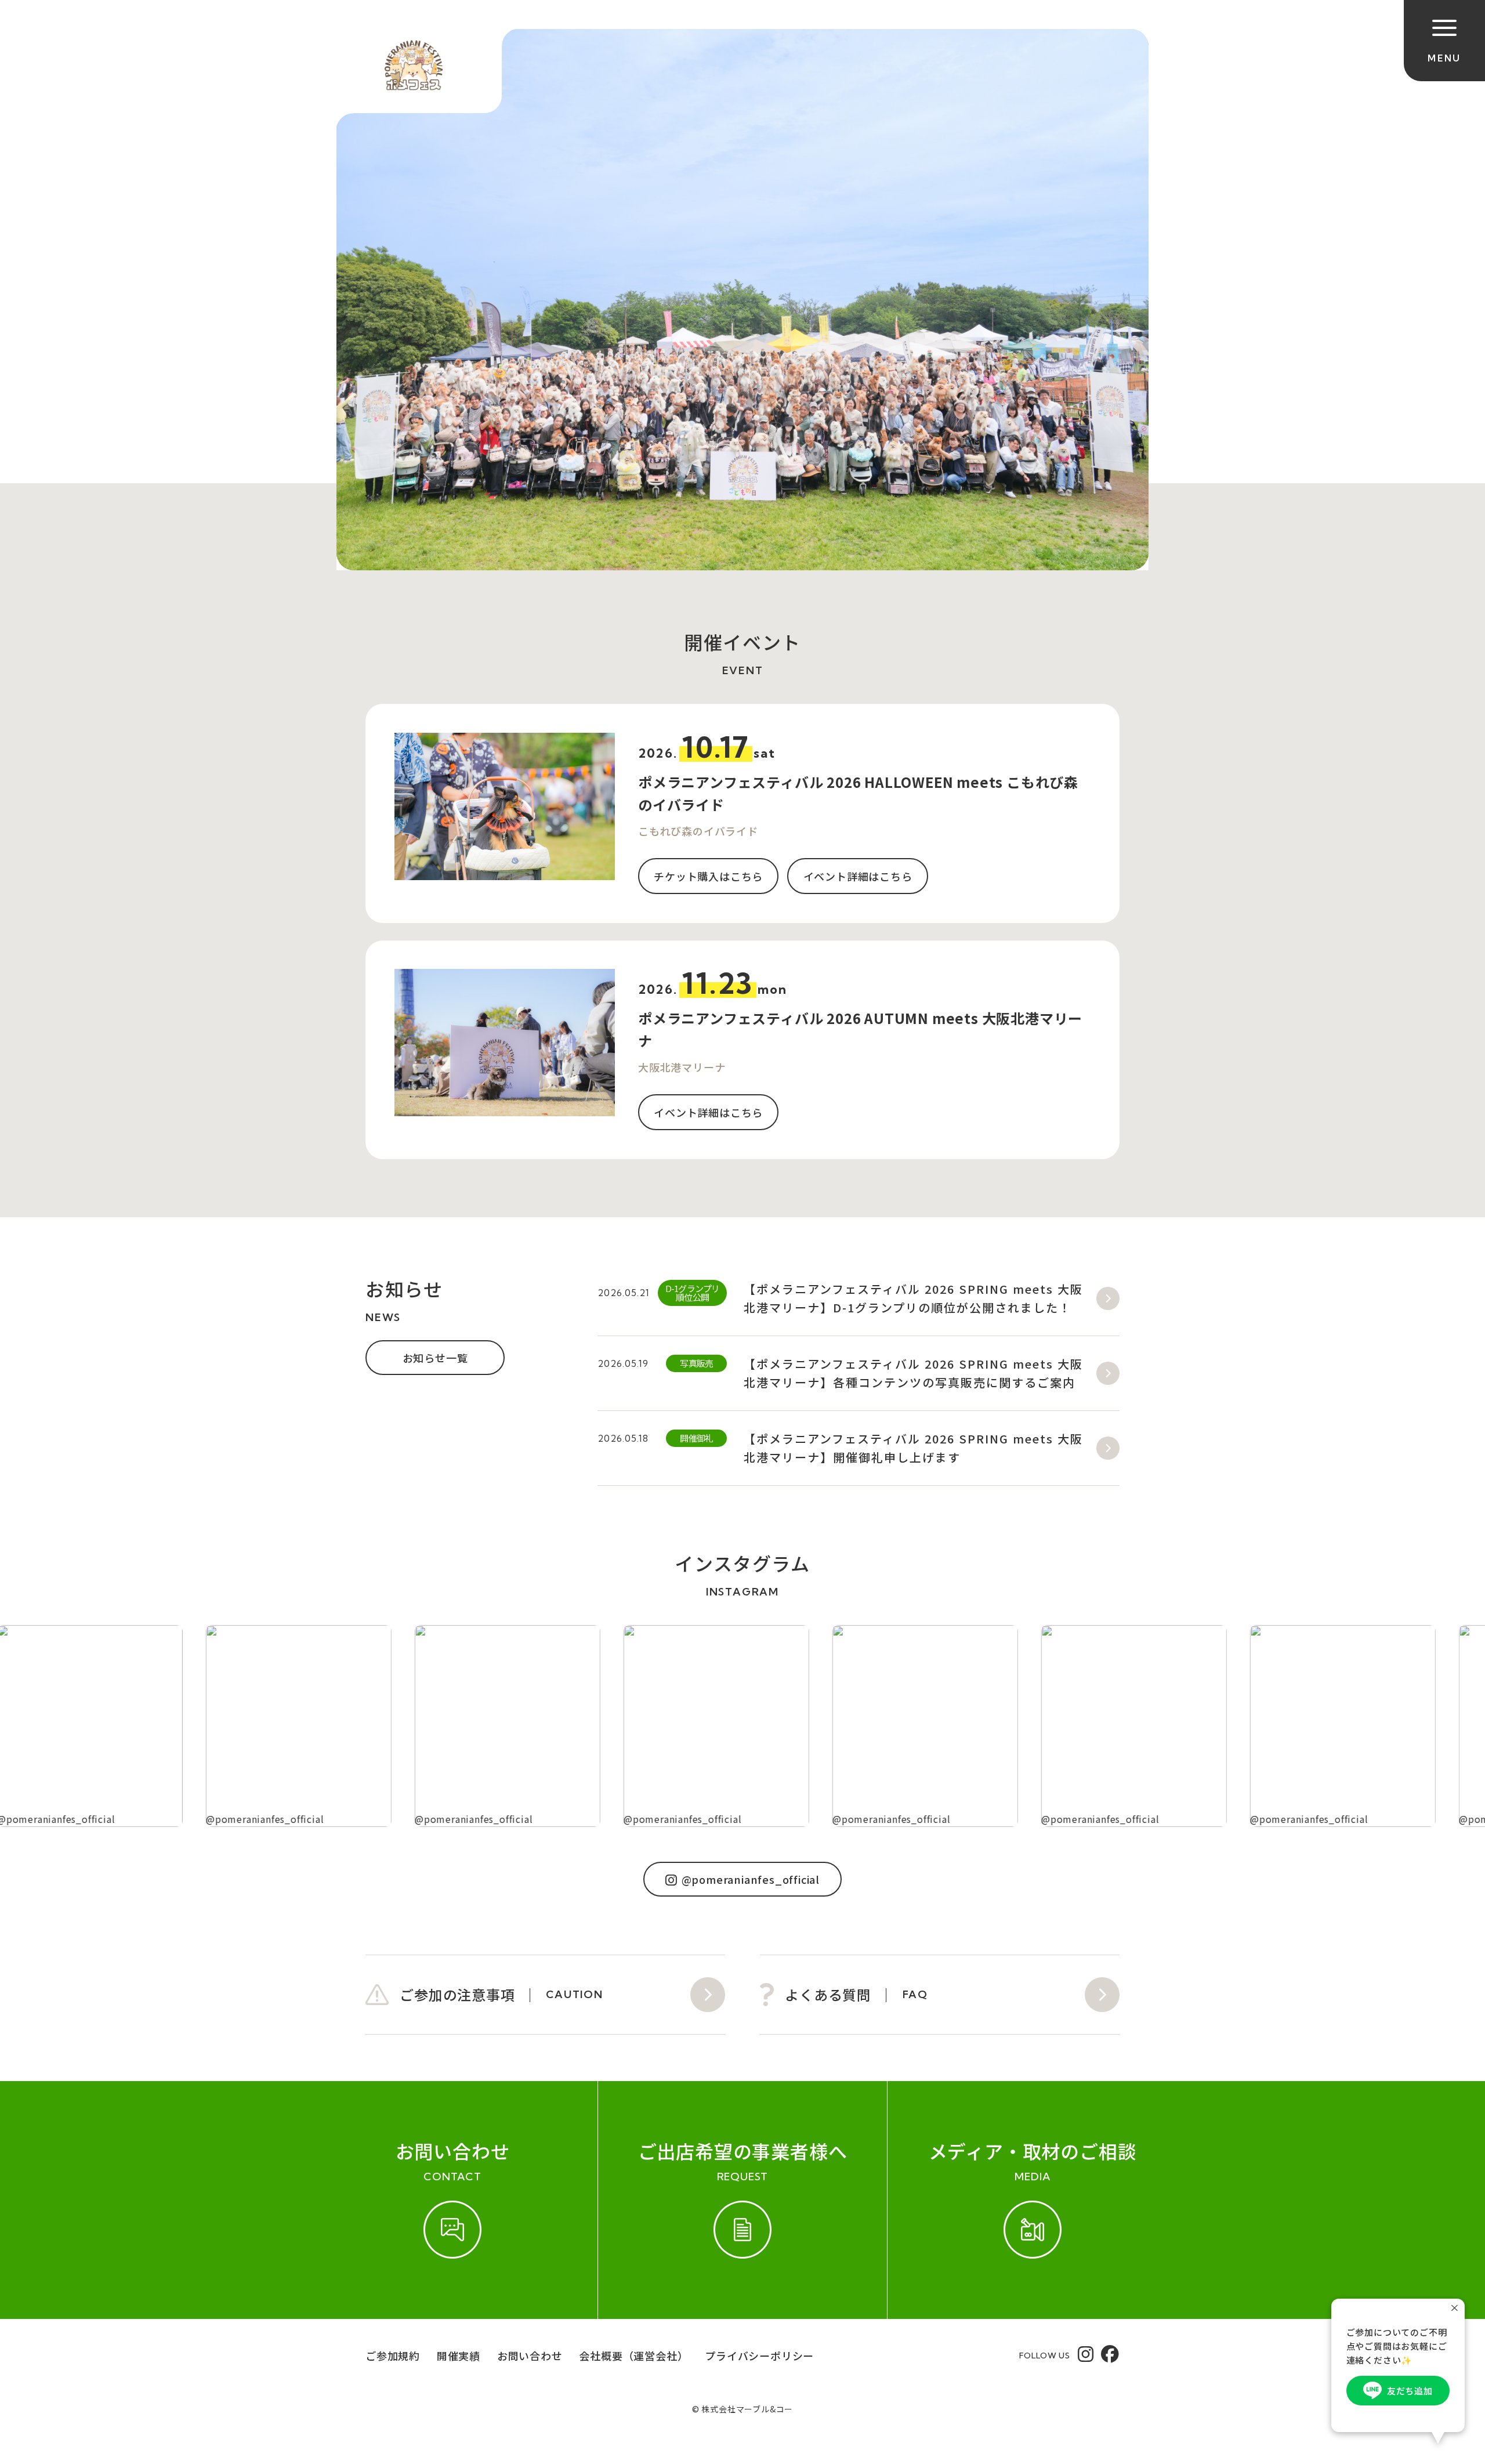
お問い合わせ (530, 2356)
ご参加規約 (393, 2356)
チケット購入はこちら (708, 876)
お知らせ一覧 (435, 1358)
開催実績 (459, 2356)
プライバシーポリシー (759, 2356)
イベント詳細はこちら (858, 876)
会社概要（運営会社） (633, 2356)
